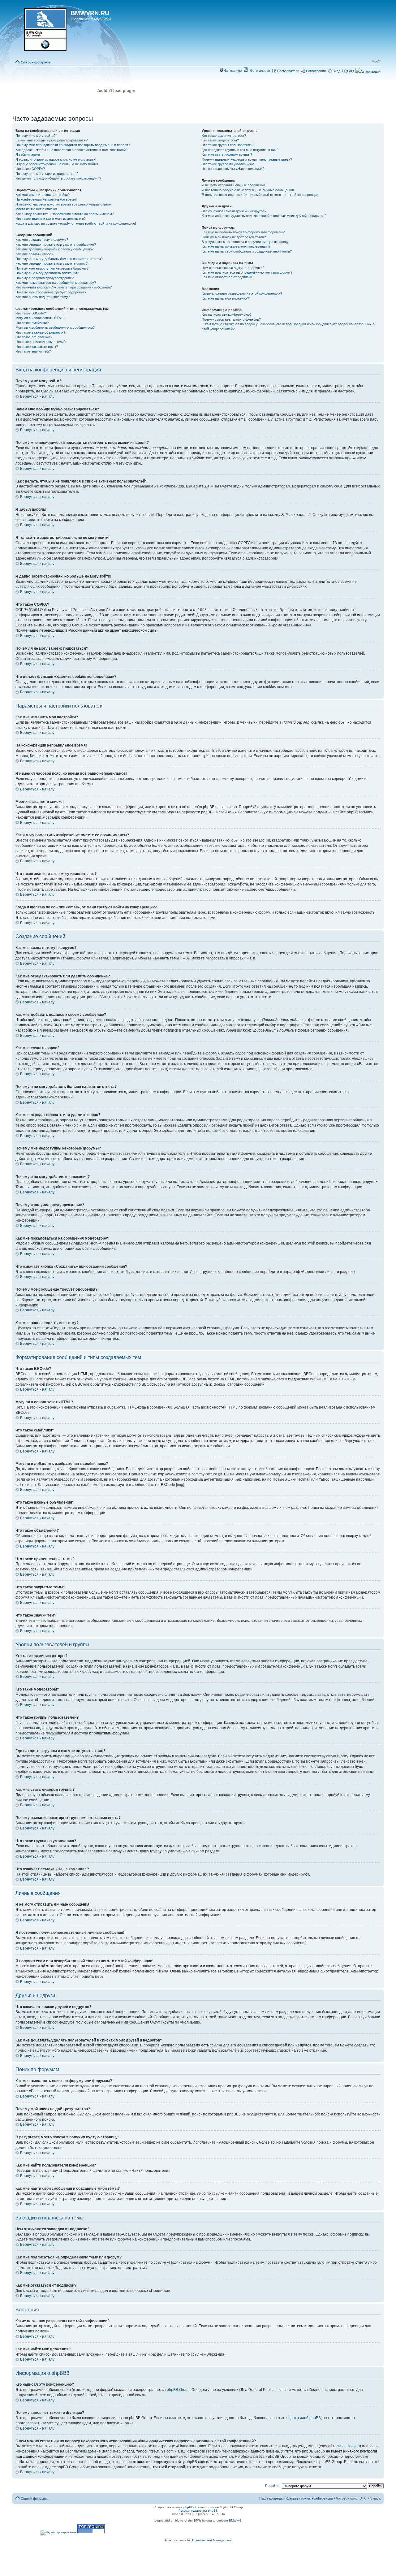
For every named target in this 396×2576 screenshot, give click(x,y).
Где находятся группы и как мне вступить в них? (240, 150)
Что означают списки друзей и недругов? (234, 211)
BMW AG (235, 2520)
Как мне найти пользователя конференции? (236, 246)
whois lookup (349, 2446)
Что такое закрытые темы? (37, 347)
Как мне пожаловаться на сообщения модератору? (56, 283)
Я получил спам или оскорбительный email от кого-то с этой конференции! (260, 195)
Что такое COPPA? (30, 169)
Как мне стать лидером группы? (227, 154)
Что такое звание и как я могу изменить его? (51, 219)
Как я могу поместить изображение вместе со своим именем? (65, 214)
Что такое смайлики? (32, 323)
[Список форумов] (42, 32)
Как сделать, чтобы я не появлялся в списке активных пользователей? (71, 150)
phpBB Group (178, 2390)
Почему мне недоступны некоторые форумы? (52, 268)
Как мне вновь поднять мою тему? (43, 297)
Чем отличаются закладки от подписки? (233, 268)
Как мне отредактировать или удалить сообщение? (56, 245)
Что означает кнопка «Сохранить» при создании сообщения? (64, 287)
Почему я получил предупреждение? (45, 278)
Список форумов (36, 62)
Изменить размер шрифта (376, 61)
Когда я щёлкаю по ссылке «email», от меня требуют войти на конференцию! (76, 223)
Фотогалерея (260, 71)
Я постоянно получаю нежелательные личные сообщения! (248, 190)
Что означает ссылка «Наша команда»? (233, 169)
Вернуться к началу (37, 396)
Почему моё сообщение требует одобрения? (51, 292)
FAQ (351, 71)
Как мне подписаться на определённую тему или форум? (247, 272)
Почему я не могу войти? (35, 136)
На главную (232, 71)
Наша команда (271, 2498)
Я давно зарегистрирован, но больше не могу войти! (57, 164)
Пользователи (288, 71)
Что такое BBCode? (31, 313)
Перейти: (272, 2486)
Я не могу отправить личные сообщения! (234, 185)
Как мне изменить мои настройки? (43, 195)
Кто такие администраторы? (224, 136)
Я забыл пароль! (28, 154)
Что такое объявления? (34, 337)
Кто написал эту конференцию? (227, 314)
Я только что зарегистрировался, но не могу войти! (56, 159)
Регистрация (316, 71)
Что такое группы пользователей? (228, 145)
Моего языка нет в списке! (36, 209)
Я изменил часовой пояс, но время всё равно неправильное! (64, 204)
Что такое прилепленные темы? (41, 342)
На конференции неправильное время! (46, 199)
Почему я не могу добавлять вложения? (47, 273)
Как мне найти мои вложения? (225, 298)
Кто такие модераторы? (220, 140)
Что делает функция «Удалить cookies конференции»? (58, 178)
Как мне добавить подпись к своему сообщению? (54, 249)
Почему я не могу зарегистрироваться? (47, 174)
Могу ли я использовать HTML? (40, 318)
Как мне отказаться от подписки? (228, 277)
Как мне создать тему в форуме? (42, 240)
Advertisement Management (212, 2540)
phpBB (188, 2507)
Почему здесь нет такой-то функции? (231, 319)
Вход (336, 71)
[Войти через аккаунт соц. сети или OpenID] (368, 71)
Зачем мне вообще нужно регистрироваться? (52, 140)
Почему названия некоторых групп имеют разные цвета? (247, 159)
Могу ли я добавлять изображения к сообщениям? (55, 327)
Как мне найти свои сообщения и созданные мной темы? (247, 251)
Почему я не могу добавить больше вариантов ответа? (59, 259)
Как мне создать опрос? (34, 254)
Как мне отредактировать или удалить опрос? (52, 263)
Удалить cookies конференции (309, 2498)
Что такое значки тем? (33, 351)
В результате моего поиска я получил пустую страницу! (246, 242)
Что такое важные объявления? (40, 332)
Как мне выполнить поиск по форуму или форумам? (243, 232)
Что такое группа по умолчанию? (228, 164)
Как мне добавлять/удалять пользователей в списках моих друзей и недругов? (264, 216)
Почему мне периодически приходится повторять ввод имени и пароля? (73, 145)
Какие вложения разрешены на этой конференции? (242, 293)
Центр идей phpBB (304, 2418)
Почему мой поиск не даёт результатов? (234, 237)
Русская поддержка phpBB (198, 2511)
